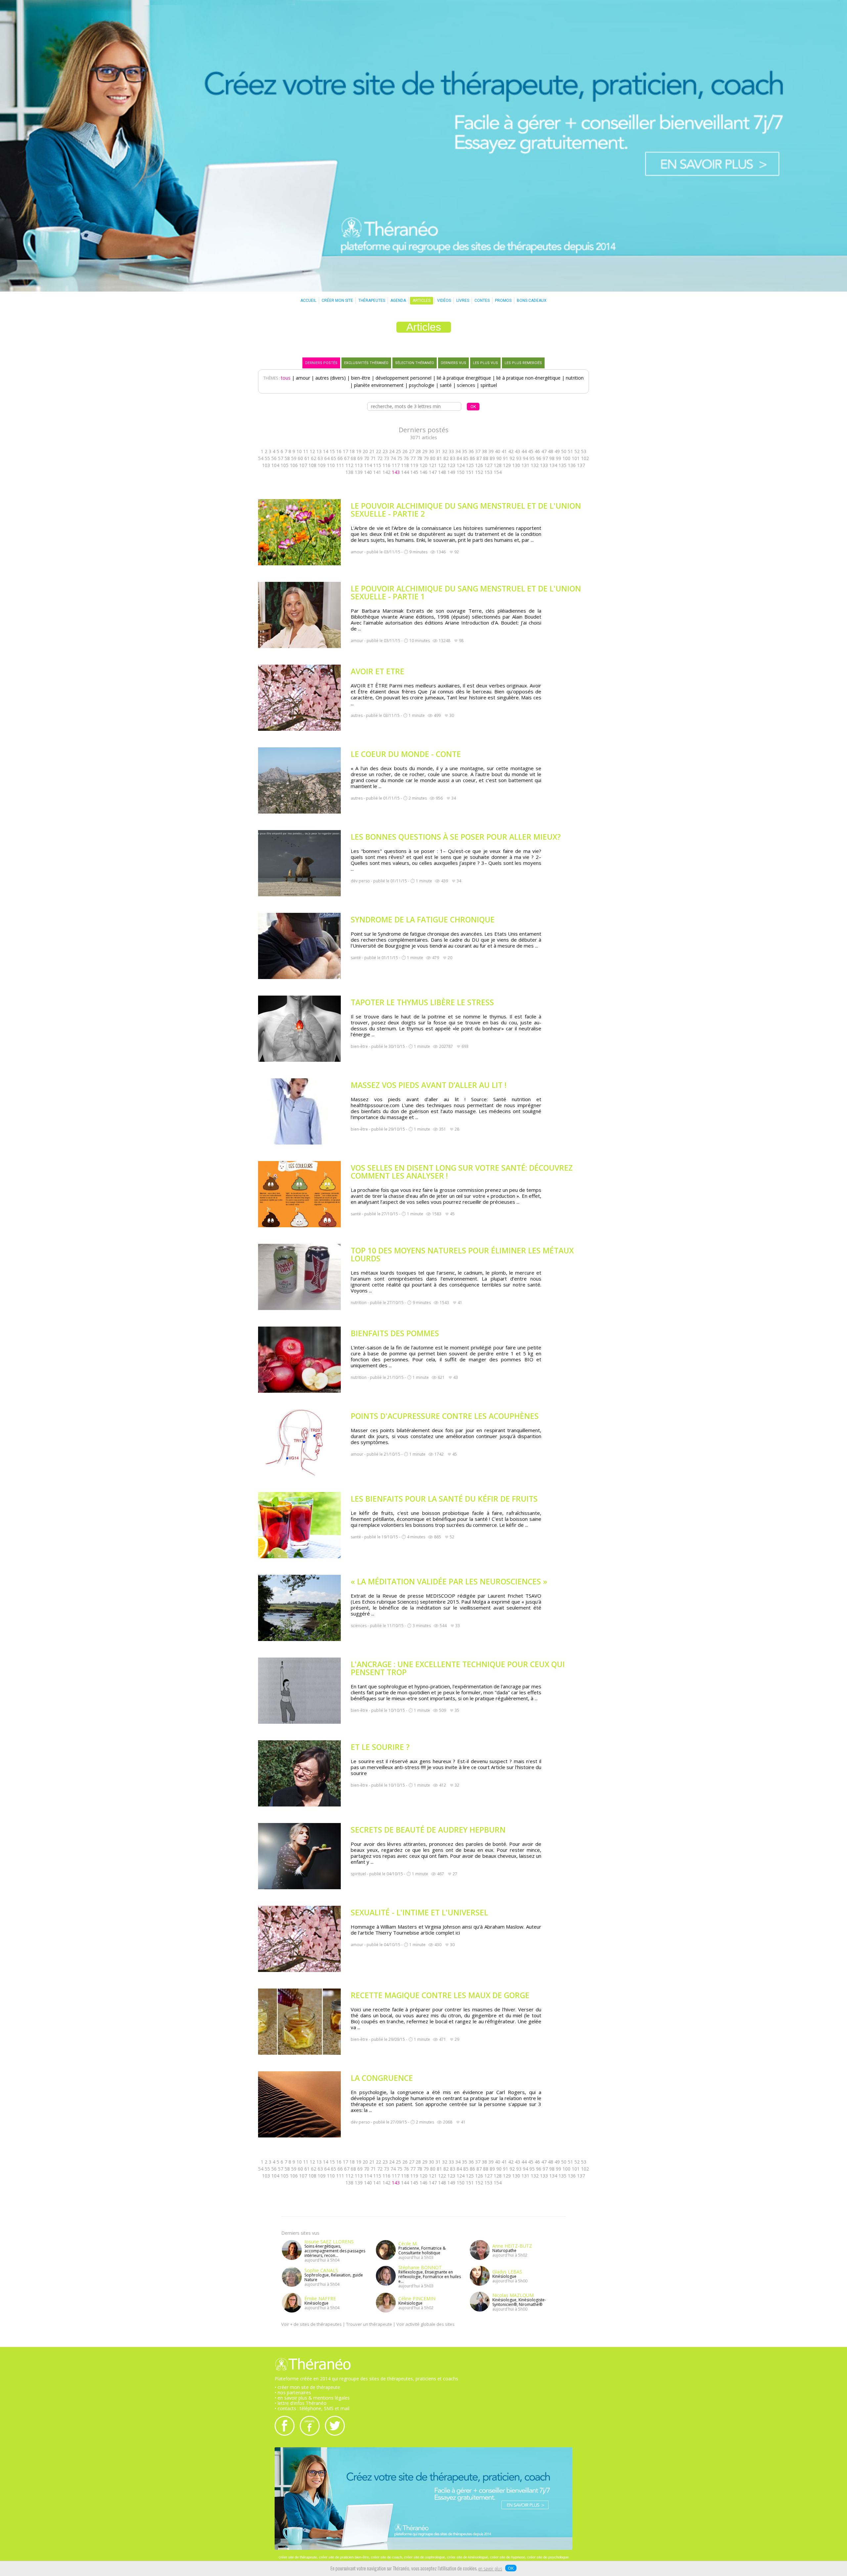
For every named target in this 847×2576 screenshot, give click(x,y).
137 (581, 465)
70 (367, 458)
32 (445, 451)
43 (517, 451)
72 (380, 458)
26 (405, 451)
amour (303, 378)
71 (373, 458)
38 (484, 451)
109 (322, 465)
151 (470, 472)
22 (379, 451)
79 (426, 458)
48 (551, 451)
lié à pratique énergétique (464, 378)
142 (386, 472)
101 (576, 458)
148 (442, 472)
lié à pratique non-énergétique (528, 378)
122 (442, 465)
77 (413, 458)
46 (537, 451)
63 (320, 458)
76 (406, 458)
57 (281, 458)
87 (479, 458)
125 (470, 465)
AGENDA (398, 301)
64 (327, 458)
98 (552, 458)
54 (261, 458)
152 (479, 472)
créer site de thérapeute (298, 2557)
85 (466, 458)
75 (400, 458)
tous (286, 378)
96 (539, 458)
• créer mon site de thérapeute (307, 2387)
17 (345, 451)
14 (326, 451)
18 (352, 451)
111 (340, 465)
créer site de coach (386, 2557)
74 (393, 458)
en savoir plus (490, 2569)
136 (572, 465)
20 (365, 451)
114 (368, 465)
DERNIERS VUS (453, 363)
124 (461, 465)
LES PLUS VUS (485, 363)
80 (433, 458)
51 (570, 451)
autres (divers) (331, 378)
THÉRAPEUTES (372, 301)
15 (332, 451)
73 (386, 458)
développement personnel (403, 378)
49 (557, 451)
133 (544, 465)
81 (439, 458)
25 (398, 451)
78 (420, 458)
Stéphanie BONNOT (420, 2267)
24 (392, 451)
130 (516, 465)
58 (287, 458)
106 (294, 465)
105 (285, 465)
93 (519, 458)
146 (423, 472)
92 (512, 458)
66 (340, 458)
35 (465, 451)
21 (372, 451)
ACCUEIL (308, 301)
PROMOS (503, 301)
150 (461, 472)
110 (331, 465)
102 (585, 458)
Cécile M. (408, 2244)
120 (423, 465)
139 (359, 472)
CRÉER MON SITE (337, 301)
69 (360, 458)
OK (511, 2568)
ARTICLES (422, 301)
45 (531, 451)
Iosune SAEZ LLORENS (329, 2242)
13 (319, 451)
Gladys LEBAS (507, 2272)
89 (492, 458)
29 (425, 451)
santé (446, 385)
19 (359, 451)
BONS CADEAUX (532, 301)
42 (511, 451)
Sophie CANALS (321, 2270)
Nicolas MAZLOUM (513, 2295)
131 (525, 465)
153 (488, 472)
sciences (466, 385)
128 (498, 465)
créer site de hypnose (508, 2557)
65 (334, 458)
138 (349, 472)
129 (507, 465)
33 (451, 451)
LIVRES (463, 301)
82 (446, 458)
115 (377, 465)
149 (451, 472)
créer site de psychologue (548, 2557)
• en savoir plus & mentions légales (312, 2398)
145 (414, 472)
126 (479, 465)
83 (453, 458)
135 (562, 465)
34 (458, 451)
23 (385, 451)
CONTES (482, 301)
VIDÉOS (444, 301)
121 (433, 465)
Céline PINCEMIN (417, 2298)
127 (488, 465)
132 (535, 465)
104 (275, 465)
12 (312, 451)
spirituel (489, 385)
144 (405, 472)
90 (499, 458)
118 (405, 465)
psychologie (422, 385)
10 (299, 451)
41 (504, 451)
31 (438, 451)
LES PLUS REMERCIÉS (523, 363)
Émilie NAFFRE (320, 2298)
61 (307, 458)
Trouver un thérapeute (369, 2324)
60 (300, 458)
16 (339, 451)
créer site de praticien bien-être (344, 2557)
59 (294, 458)
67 (347, 458)
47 (544, 451)
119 (414, 465)
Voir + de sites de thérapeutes (312, 2324)
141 (377, 472)
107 (303, 465)
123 (451, 465)
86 (472, 458)
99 (558, 458)
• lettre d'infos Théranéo (301, 2403)
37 (478, 451)
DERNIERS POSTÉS (321, 363)
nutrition (575, 378)
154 (498, 472)
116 (386, 465)
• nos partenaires (293, 2392)
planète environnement (379, 385)
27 (412, 451)
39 (491, 451)
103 (266, 465)
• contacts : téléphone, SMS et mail (312, 2408)
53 (584, 451)
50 (564, 451)
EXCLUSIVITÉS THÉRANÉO (366, 363)
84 (459, 458)
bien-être (361, 378)
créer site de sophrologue (424, 2557)
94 (525, 458)
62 (314, 458)
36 (471, 451)
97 (545, 458)
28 (418, 451)
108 (312, 465)
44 (524, 451)
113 (359, 465)
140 (368, 472)
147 (433, 472)
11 (306, 451)
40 (498, 451)
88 (486, 458)
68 (353, 458)
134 (553, 465)
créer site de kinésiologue (468, 2557)
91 (506, 458)
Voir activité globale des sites (425, 2324)
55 (267, 458)
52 (577, 451)
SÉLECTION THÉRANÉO (415, 363)
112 (349, 465)
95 (532, 458)
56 (274, 458)
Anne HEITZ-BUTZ (512, 2246)
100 (566, 458)
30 (431, 451)
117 (396, 465)
